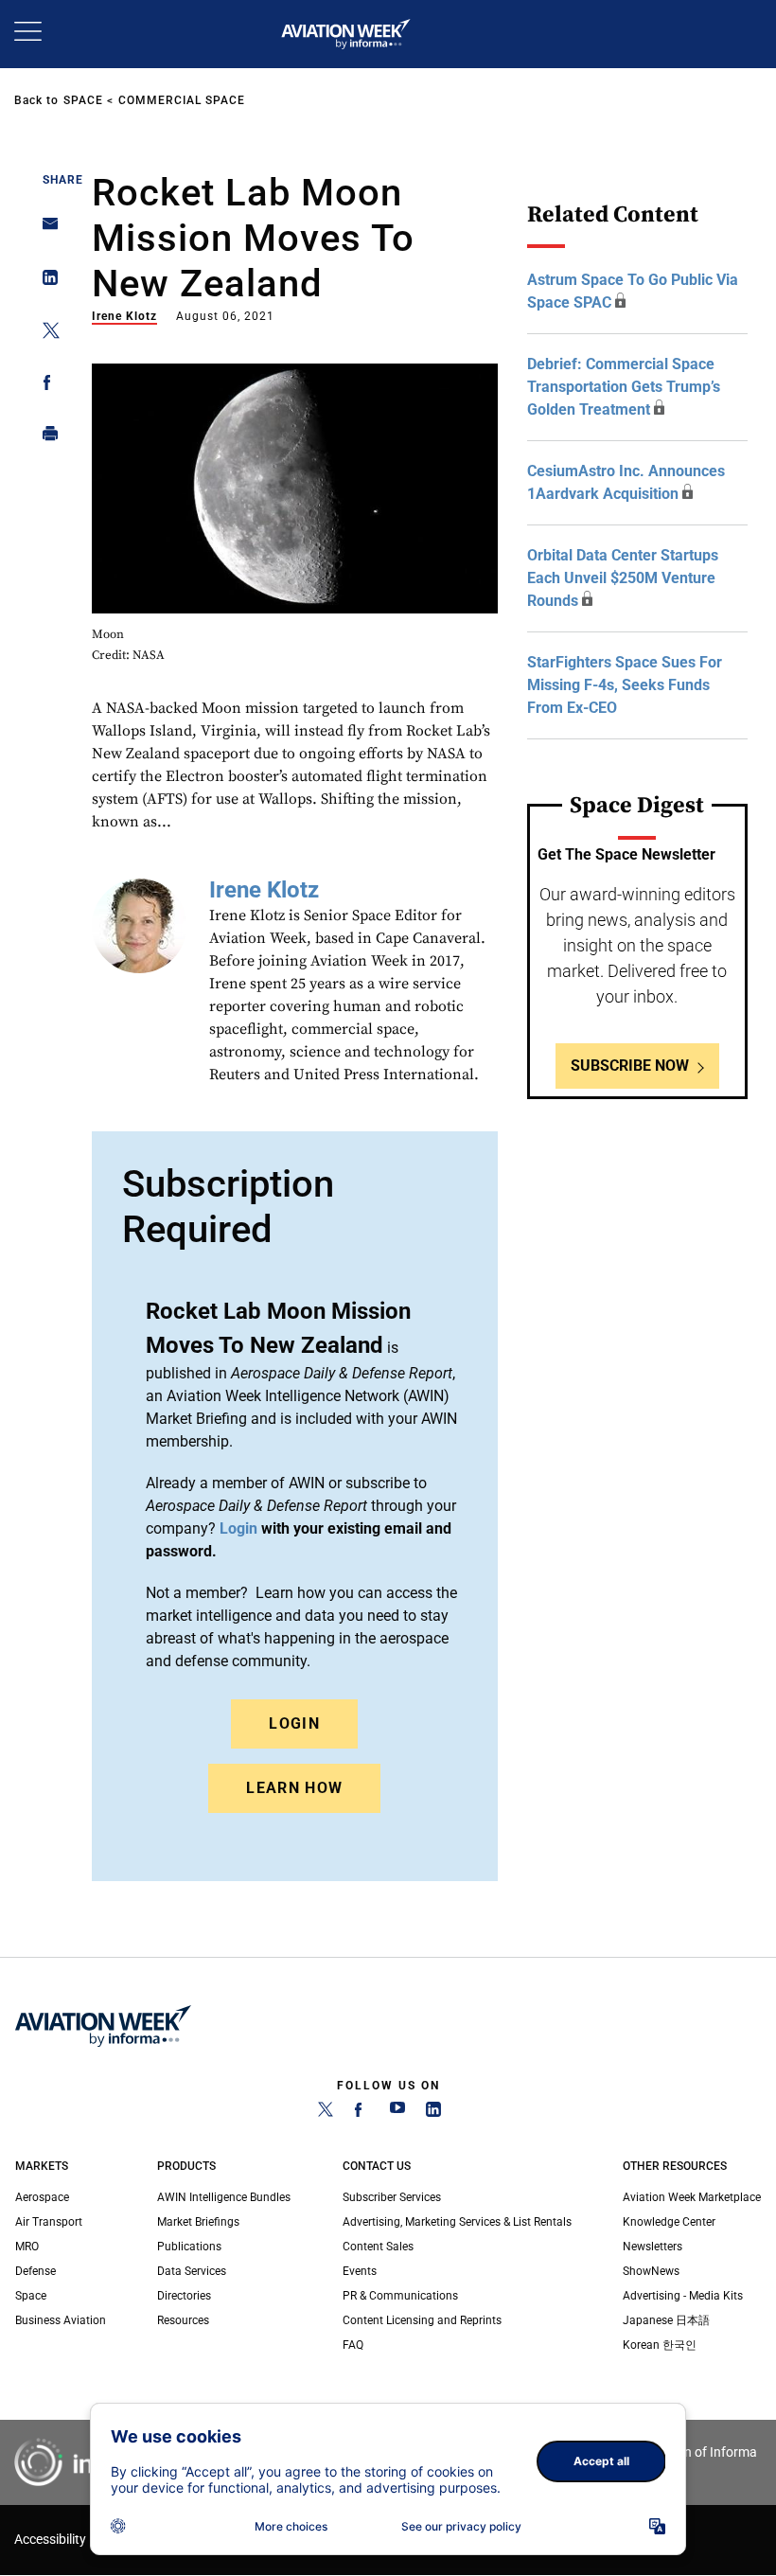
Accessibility (50, 2540)
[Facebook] (362, 2113)
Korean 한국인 (660, 2345)
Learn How (294, 1788)
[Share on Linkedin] (45, 282)
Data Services (192, 2271)
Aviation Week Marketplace (692, 2197)
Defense (35, 2271)
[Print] (45, 438)
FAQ (353, 2345)
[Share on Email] (45, 230)
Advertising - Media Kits (683, 2296)
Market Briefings (198, 2222)
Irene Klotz (124, 316)
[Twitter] (326, 2113)
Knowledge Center (669, 2222)
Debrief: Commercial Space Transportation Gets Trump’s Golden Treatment (624, 387)
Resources (183, 2320)
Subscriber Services (392, 2197)
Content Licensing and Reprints (422, 2320)
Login (294, 1723)
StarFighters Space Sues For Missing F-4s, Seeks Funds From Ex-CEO (625, 685)
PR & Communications (400, 2296)
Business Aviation (61, 2320)
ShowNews (651, 2271)
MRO (27, 2247)
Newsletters (653, 2247)
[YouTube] (397, 2113)
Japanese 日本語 (666, 2320)
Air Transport (49, 2222)
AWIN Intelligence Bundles (224, 2197)
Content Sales (378, 2247)
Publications (189, 2247)
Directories (184, 2296)
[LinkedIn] (433, 2113)
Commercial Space (182, 100)
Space (83, 100)
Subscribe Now (630, 1066)
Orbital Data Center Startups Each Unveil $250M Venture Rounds (623, 578)
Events (360, 2271)
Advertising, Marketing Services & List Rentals (457, 2222)
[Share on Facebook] (45, 386)
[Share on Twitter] (45, 334)
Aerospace (42, 2197)
